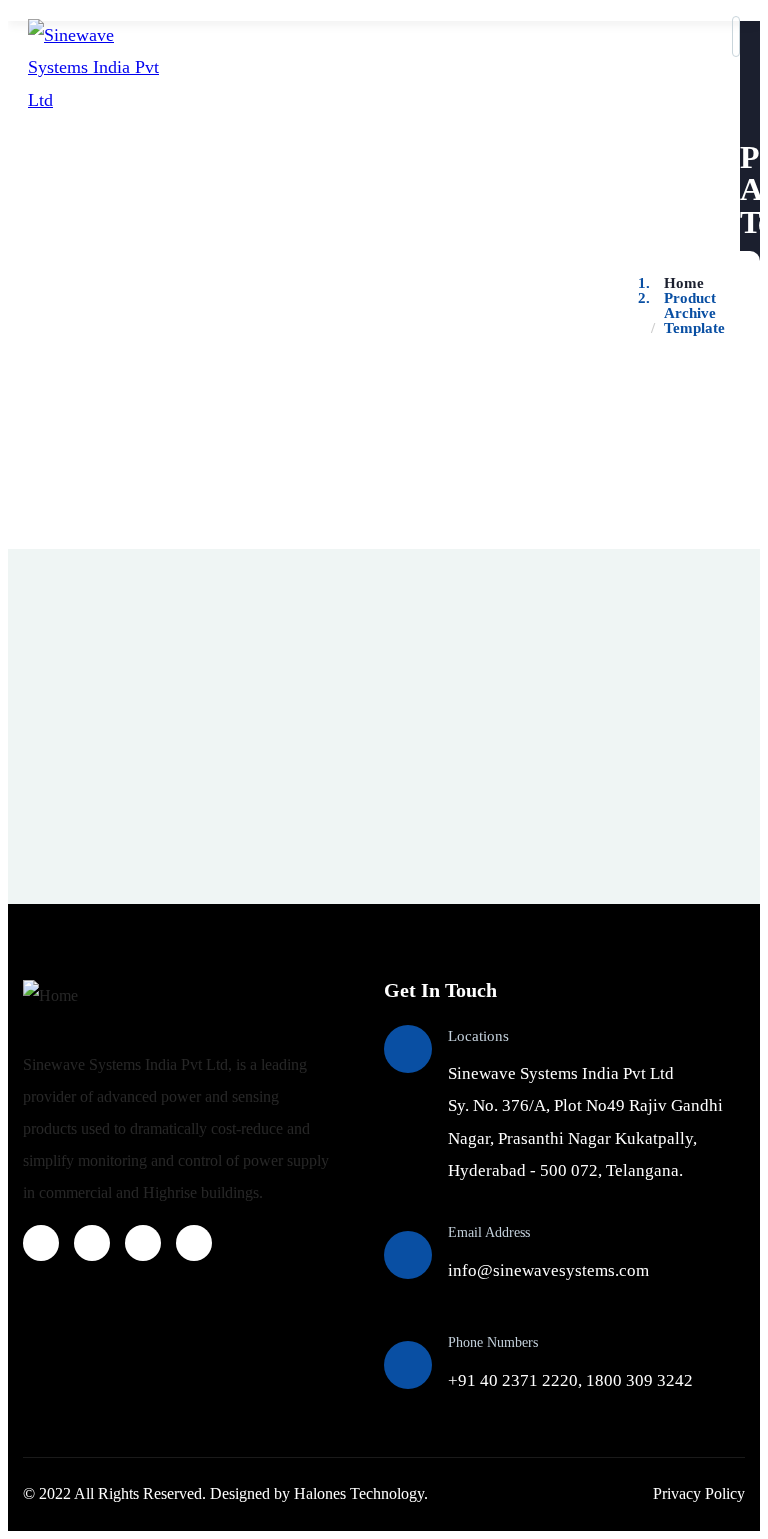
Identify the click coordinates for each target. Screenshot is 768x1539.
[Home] (50, 996)
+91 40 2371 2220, (517, 1380)
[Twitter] (143, 1243)
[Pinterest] (194, 1243)
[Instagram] (92, 1243)
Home (684, 283)
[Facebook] (41, 1243)
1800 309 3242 (639, 1380)
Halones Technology (359, 1493)
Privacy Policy (699, 1493)
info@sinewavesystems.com (548, 1270)
